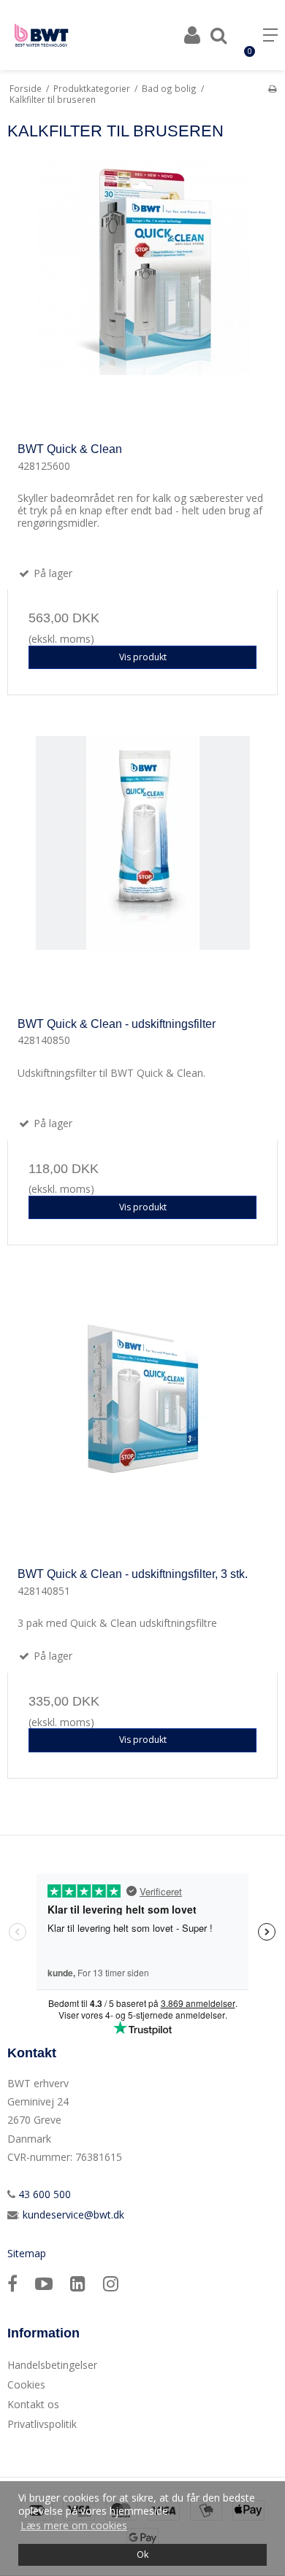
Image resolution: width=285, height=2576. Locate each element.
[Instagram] (111, 2283)
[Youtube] (44, 2283)
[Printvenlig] (272, 88)
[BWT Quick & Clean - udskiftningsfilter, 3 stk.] (142, 1421)
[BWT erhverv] (42, 35)
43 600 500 (43, 2194)
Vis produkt (143, 657)
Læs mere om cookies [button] (74, 2525)
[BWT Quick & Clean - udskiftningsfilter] (142, 871)
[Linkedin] (78, 2283)
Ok (142, 2554)
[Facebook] (12, 2283)
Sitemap (27, 2253)
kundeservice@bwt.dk (73, 2215)
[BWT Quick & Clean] (142, 296)
